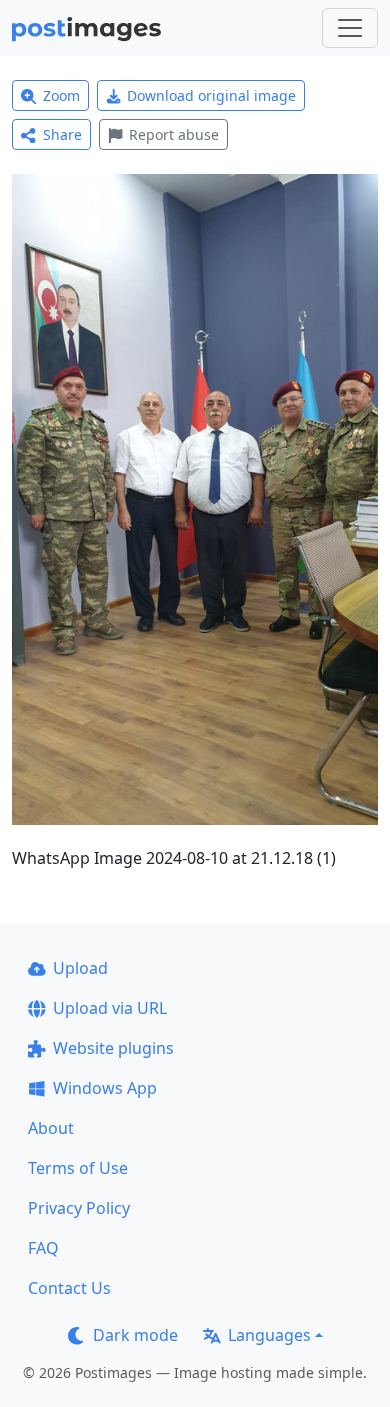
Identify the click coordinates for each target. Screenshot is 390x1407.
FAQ (43, 1248)
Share (62, 134)
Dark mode (135, 1335)
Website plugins (113, 1048)
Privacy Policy (79, 1208)
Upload (80, 968)
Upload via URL (110, 1008)
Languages (269, 1335)
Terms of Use (78, 1168)
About (51, 1128)
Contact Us (69, 1288)
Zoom (61, 95)
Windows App (105, 1088)
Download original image (211, 95)
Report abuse (174, 134)
